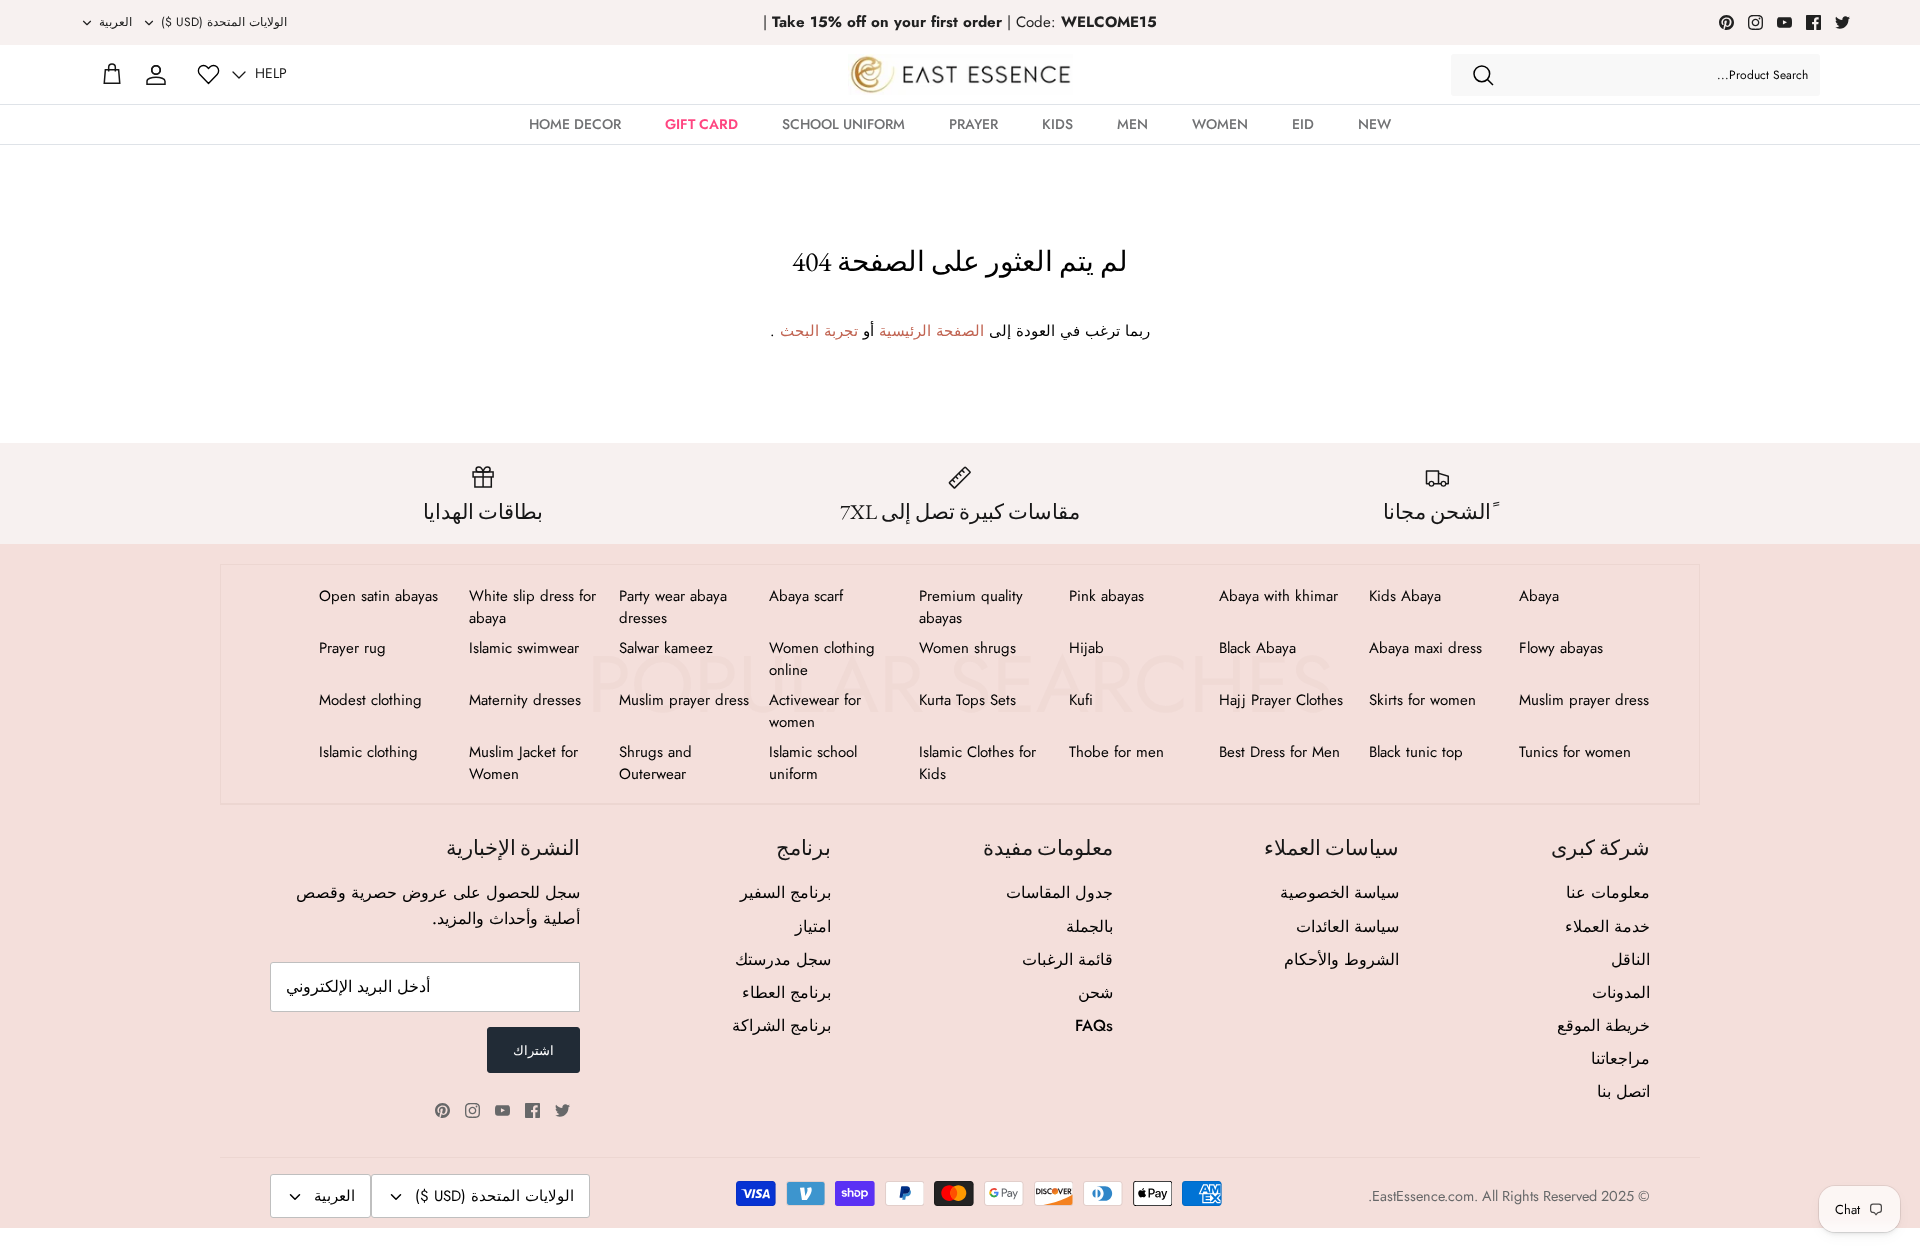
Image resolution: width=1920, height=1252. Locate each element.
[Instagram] (1755, 22)
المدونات (1621, 992)
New (1374, 124)
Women (1220, 124)
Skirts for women (1422, 700)
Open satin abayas (378, 596)
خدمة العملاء (1607, 926)
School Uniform (843, 124)
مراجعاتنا (1620, 1058)
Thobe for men (1116, 752)
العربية (115, 22)
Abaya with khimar (1278, 596)
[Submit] (1483, 75)
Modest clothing (370, 700)
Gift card (701, 124)
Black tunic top (1416, 752)
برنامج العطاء (786, 992)
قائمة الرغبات (1067, 959)
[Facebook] (1813, 22)
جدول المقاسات (1059, 892)
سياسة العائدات (1347, 926)
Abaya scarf (806, 596)
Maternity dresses (525, 700)
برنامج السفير (785, 892)
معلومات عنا (1608, 892)
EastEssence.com (1423, 1196)
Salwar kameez (666, 648)
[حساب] (156, 75)
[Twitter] (1842, 22)
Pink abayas (1106, 596)
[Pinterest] (1726, 22)
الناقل (1630, 959)
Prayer (973, 124)
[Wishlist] (208, 74)
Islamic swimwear (524, 648)
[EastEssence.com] (960, 74)
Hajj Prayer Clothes (1281, 700)
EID (1303, 124)
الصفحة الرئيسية (931, 331)
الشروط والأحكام (1341, 959)
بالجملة (1089, 926)
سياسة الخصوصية (1339, 892)
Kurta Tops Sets (967, 700)
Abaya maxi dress (1425, 648)
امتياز (813, 926)
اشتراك (533, 1050)
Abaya (1539, 596)
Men (1132, 124)
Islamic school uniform (813, 763)
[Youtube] (1784, 22)
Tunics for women (1575, 752)
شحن (1095, 992)
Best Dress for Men (1279, 752)
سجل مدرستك (783, 959)
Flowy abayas (1561, 648)
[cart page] (112, 75)
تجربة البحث (819, 331)
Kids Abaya (1405, 596)
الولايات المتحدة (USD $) (224, 22)
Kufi (1081, 700)
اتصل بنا (1623, 1091)
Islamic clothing (368, 752)
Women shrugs (967, 648)
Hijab (1086, 648)
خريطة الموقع (1603, 1025)
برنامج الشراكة (781, 1025)
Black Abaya (1257, 648)
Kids (1057, 124)
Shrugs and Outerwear (655, 763)
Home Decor (575, 124)
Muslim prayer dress (1584, 700)
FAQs (1094, 1025)
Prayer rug (352, 648)
